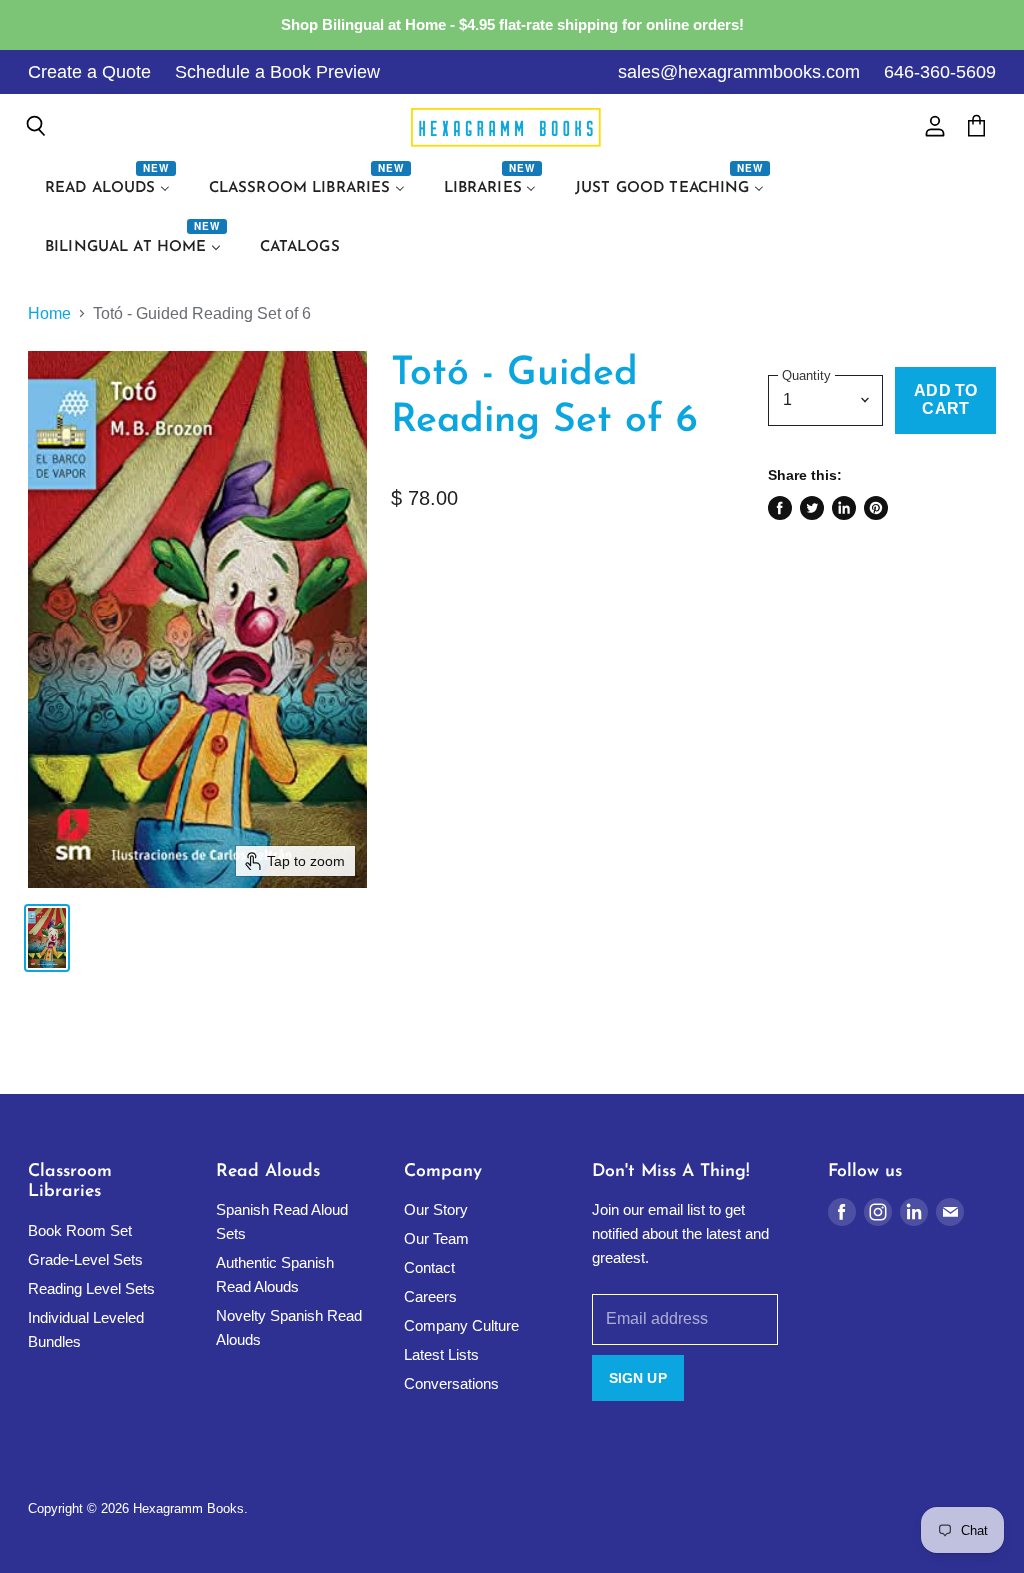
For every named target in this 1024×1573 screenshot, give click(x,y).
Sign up (638, 1378)
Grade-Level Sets (85, 1259)
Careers (430, 1296)
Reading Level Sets (91, 1288)
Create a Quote (89, 72)
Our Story (436, 1209)
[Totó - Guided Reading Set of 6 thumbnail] (47, 938)
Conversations (451, 1383)
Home (49, 313)
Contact (429, 1267)
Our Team (436, 1238)
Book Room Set (80, 1230)
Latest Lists (441, 1354)
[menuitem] (110, 189)
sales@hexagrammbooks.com (739, 72)
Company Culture (461, 1325)
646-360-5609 (940, 72)
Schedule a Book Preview (277, 72)
